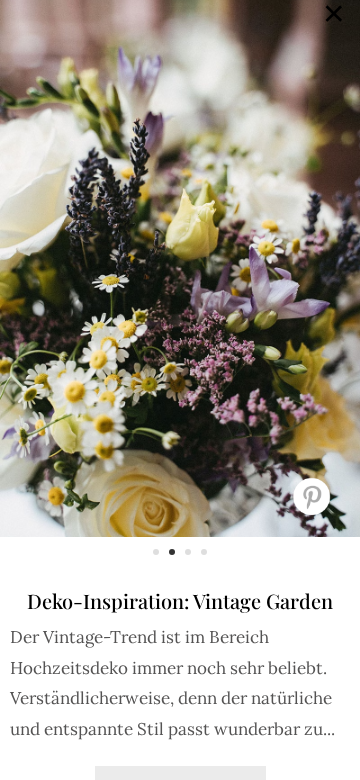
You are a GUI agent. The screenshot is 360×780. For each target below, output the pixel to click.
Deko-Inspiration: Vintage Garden (180, 600)
